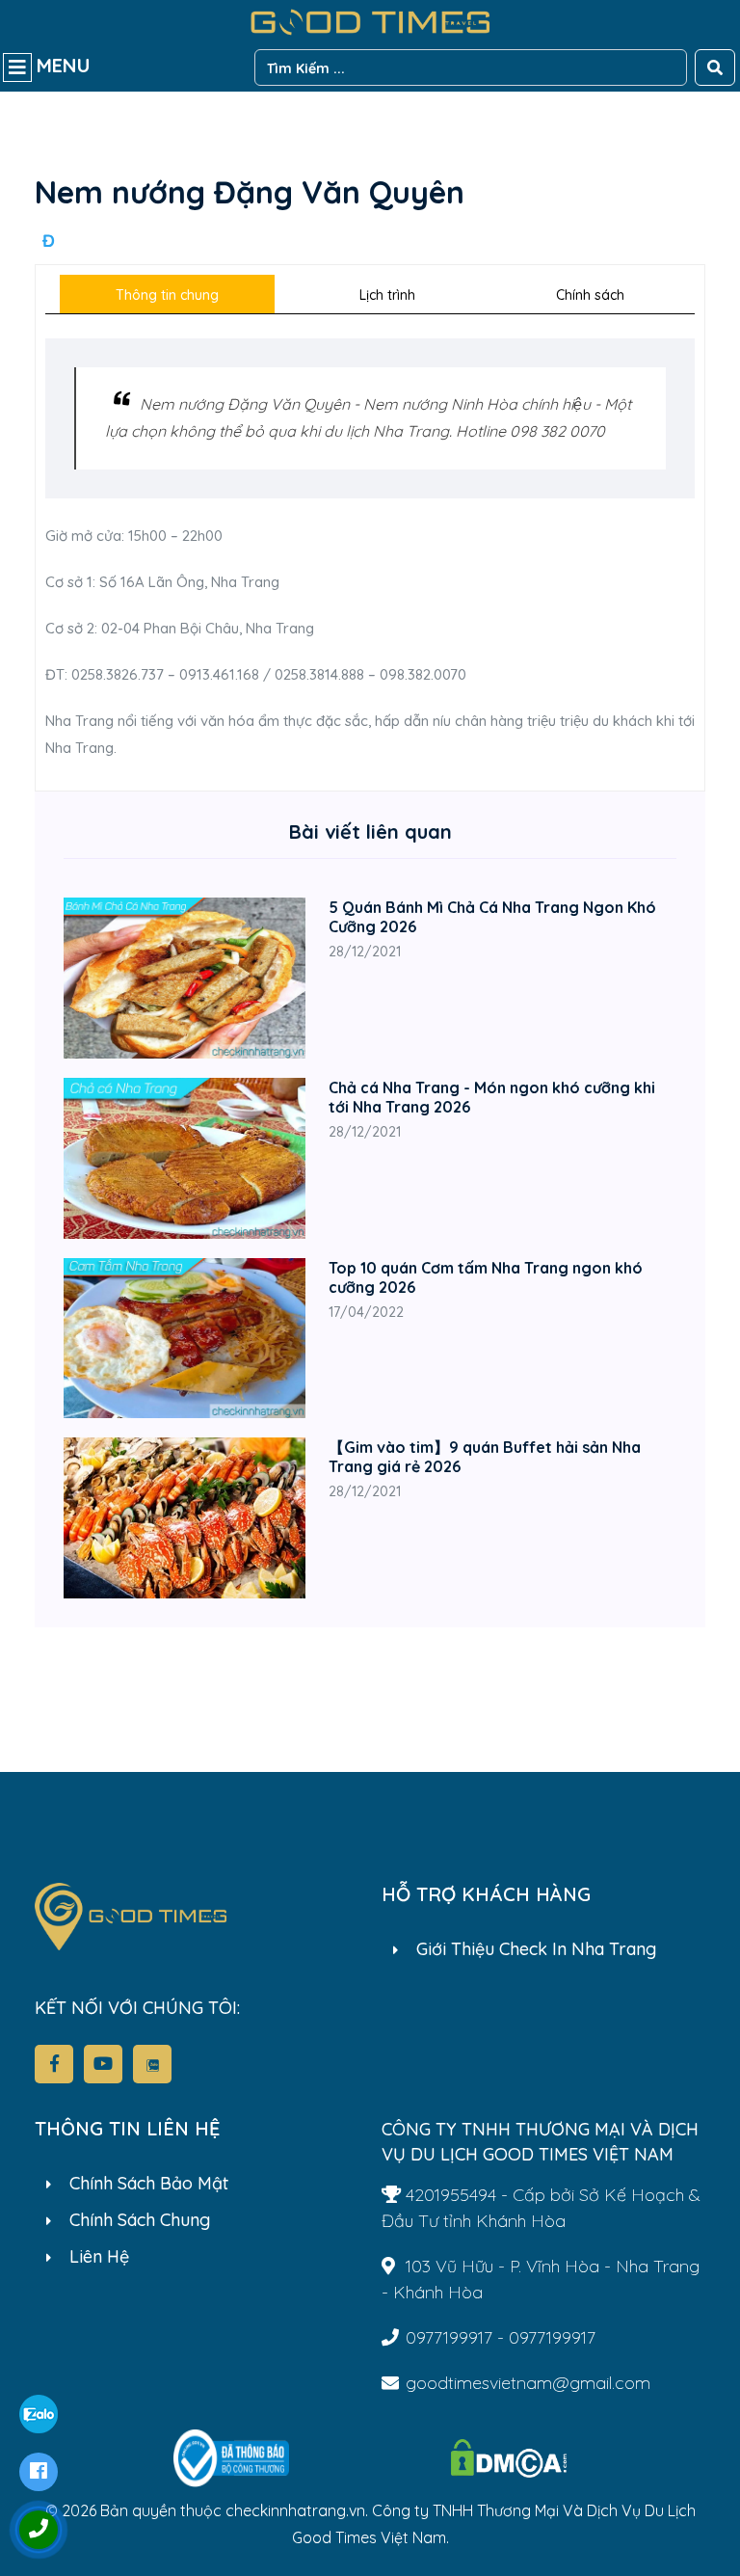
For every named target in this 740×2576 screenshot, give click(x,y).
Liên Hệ (99, 2256)
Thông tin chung (167, 295)
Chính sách (590, 295)
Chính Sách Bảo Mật (149, 2183)
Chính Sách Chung (140, 2220)
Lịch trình (387, 295)
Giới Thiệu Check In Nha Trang (536, 1949)
